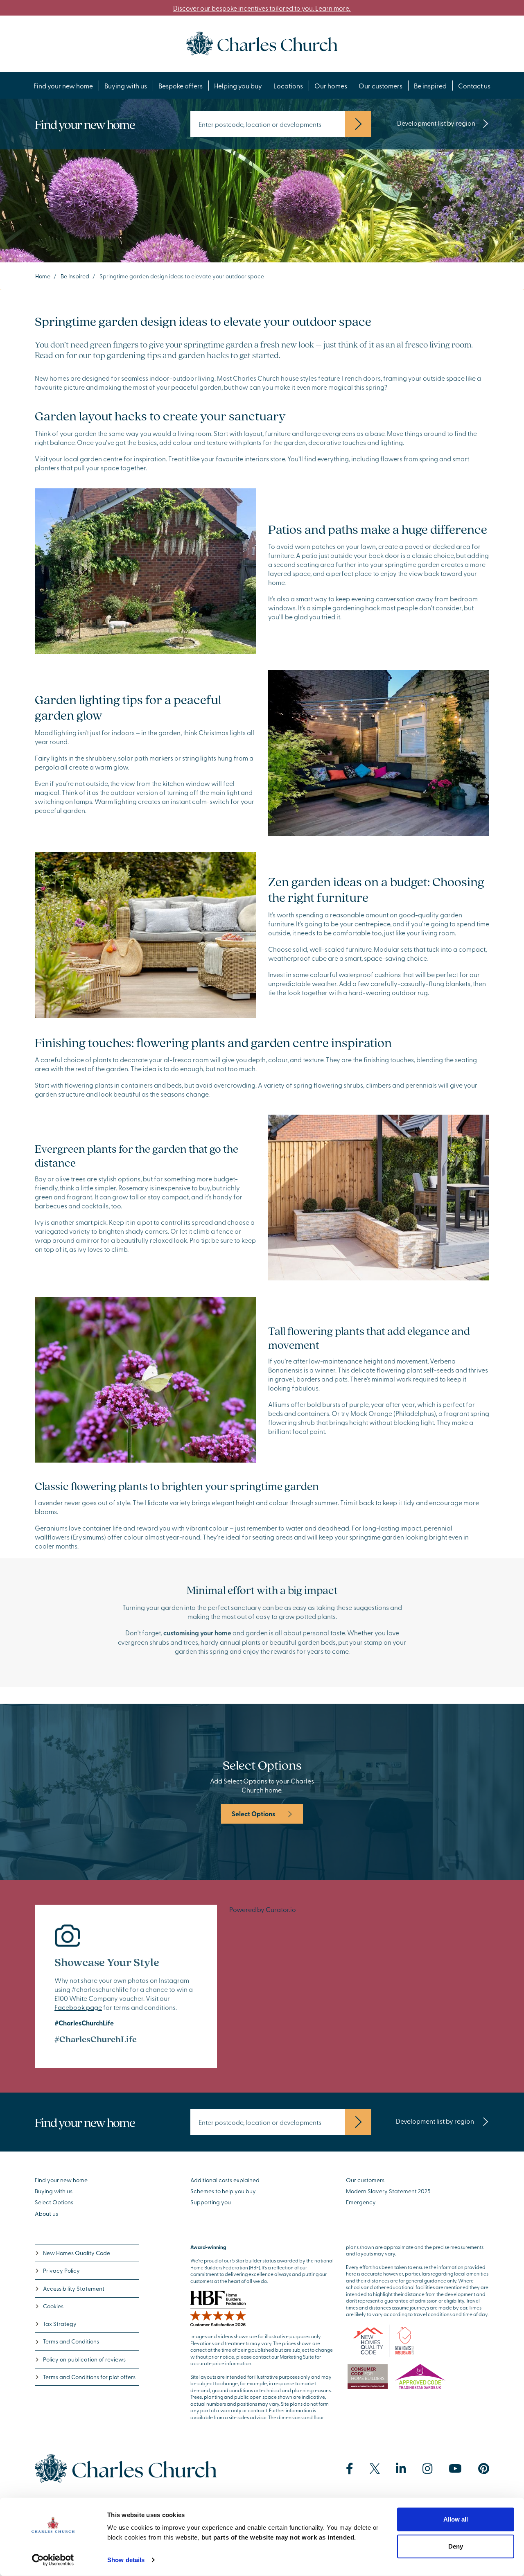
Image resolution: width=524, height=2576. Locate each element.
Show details (126, 2560)
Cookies (53, 2306)
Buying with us (126, 86)
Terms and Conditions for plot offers (89, 2377)
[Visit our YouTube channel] (455, 2469)
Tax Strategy (60, 2324)
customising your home (197, 1633)
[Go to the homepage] (262, 43)
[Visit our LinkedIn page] (401, 2469)
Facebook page (78, 2007)
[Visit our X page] (375, 2469)
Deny (456, 2546)
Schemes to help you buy (223, 2191)
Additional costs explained (225, 2180)
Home (43, 276)
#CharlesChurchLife (84, 2023)
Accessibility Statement (74, 2288)
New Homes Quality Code (77, 2253)
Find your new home (63, 86)
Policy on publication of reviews (84, 2359)
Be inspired (430, 86)
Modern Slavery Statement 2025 (388, 2191)
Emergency (361, 2202)
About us (46, 2214)
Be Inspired (75, 276)
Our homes (331, 86)
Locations (288, 86)
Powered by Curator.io (263, 1909)
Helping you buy (238, 86)
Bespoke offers (181, 86)
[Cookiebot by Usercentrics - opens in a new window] (53, 2560)
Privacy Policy (61, 2270)
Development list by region (436, 123)
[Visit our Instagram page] (428, 2469)
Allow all (456, 2519)
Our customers (381, 86)
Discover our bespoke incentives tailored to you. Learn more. (262, 8)
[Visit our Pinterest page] (484, 2469)
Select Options (253, 1814)
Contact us (474, 86)
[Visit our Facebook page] (350, 2469)
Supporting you (211, 2202)
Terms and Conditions (71, 2341)
